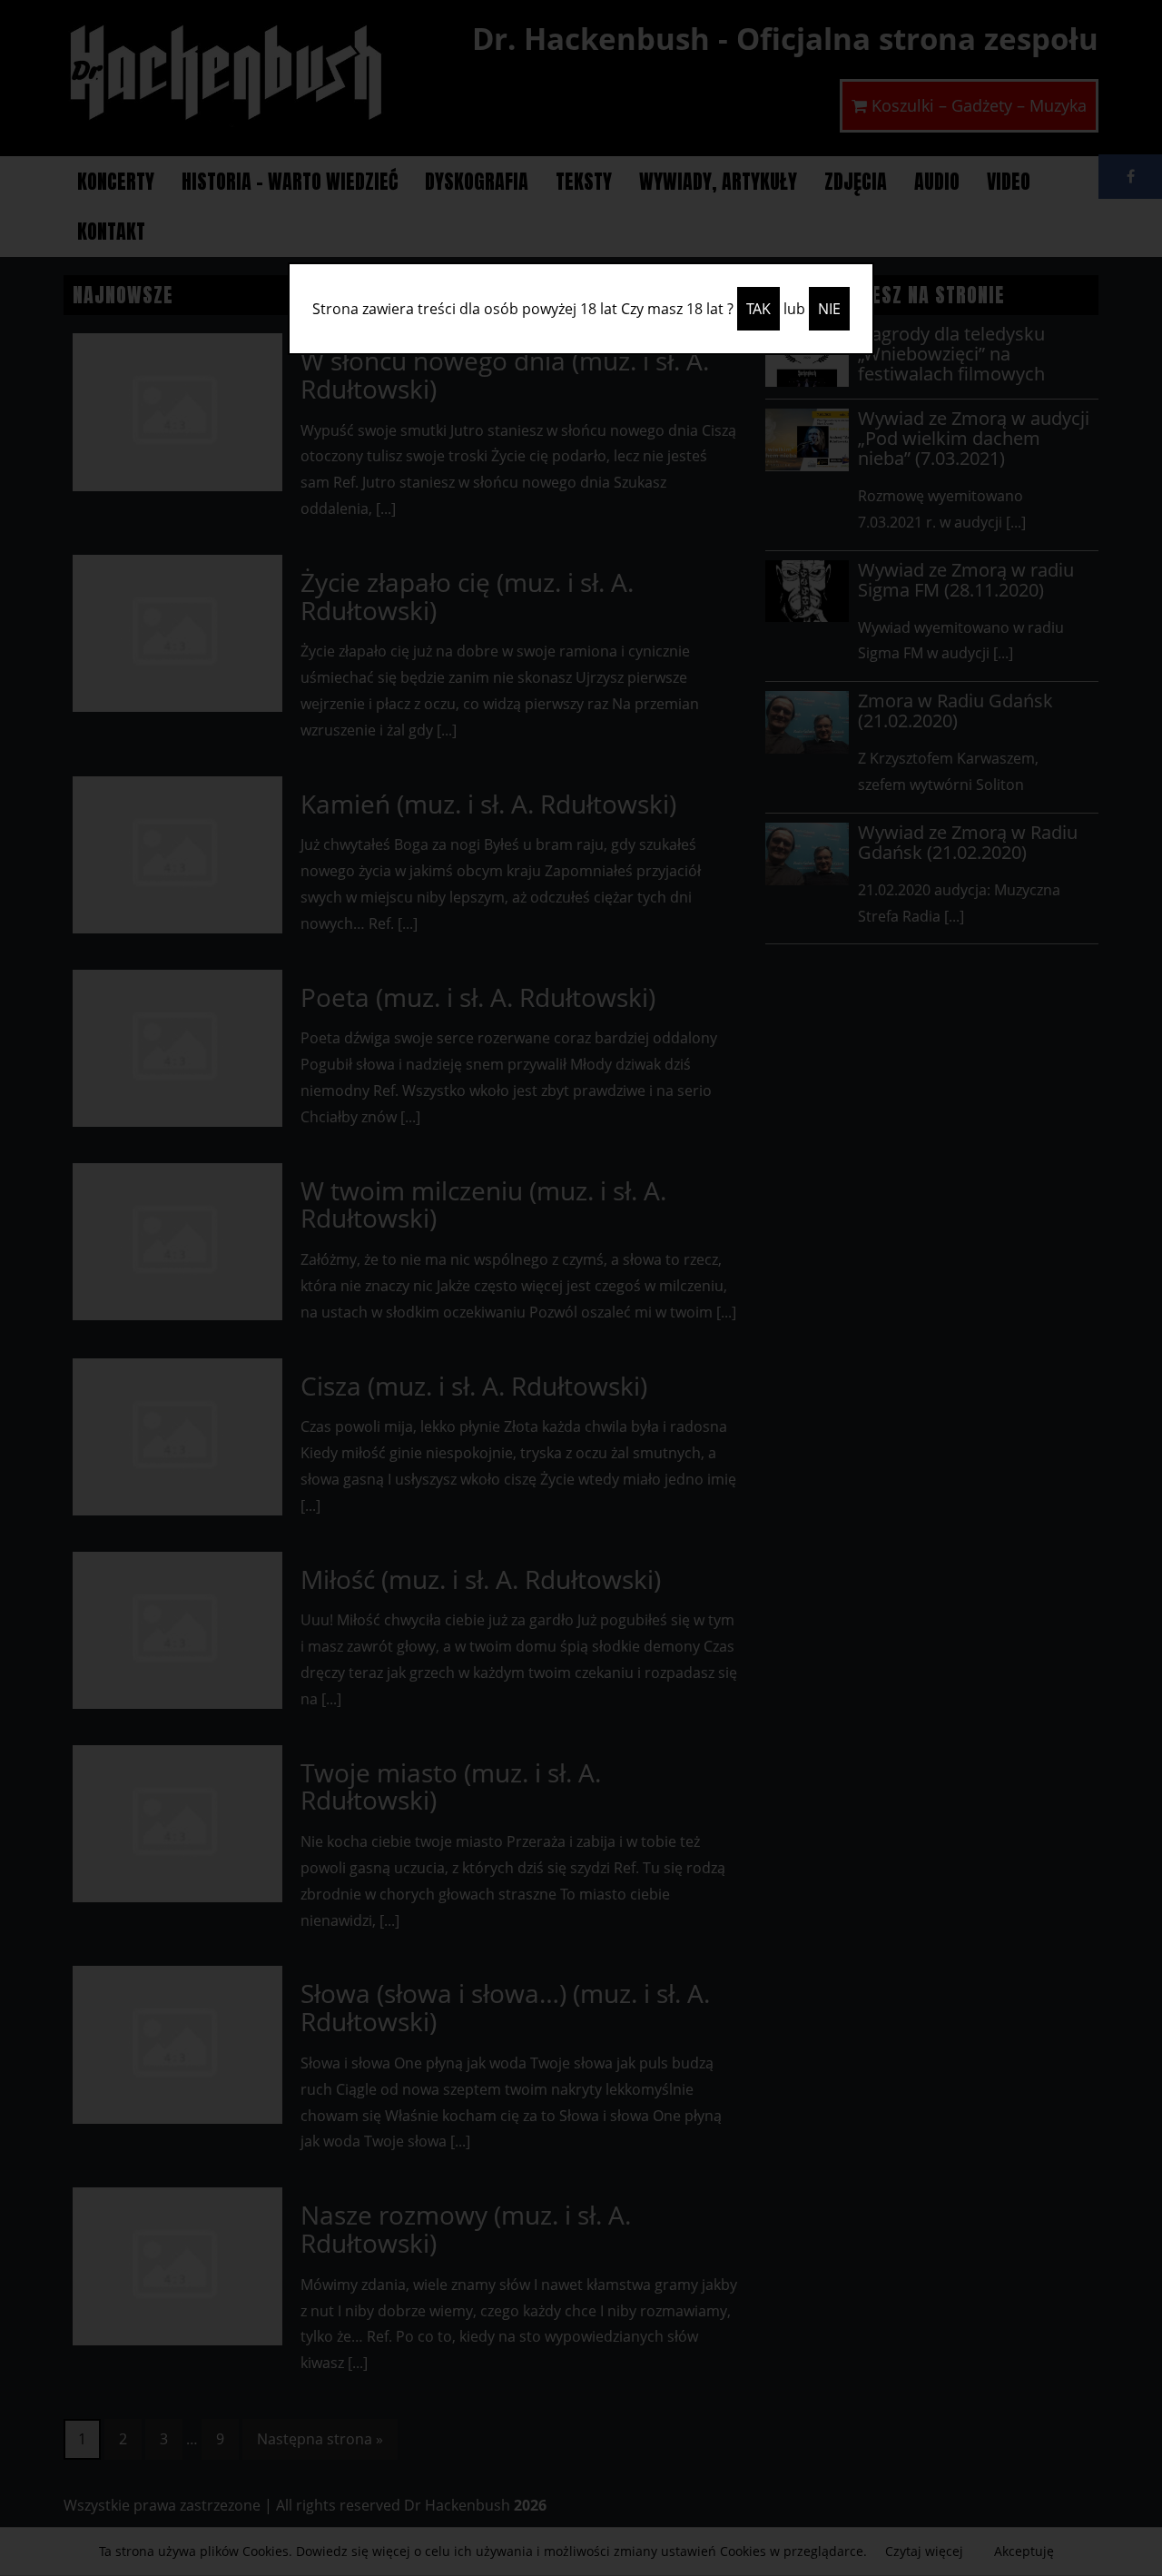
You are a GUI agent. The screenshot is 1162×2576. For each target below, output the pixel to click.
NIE (829, 309)
